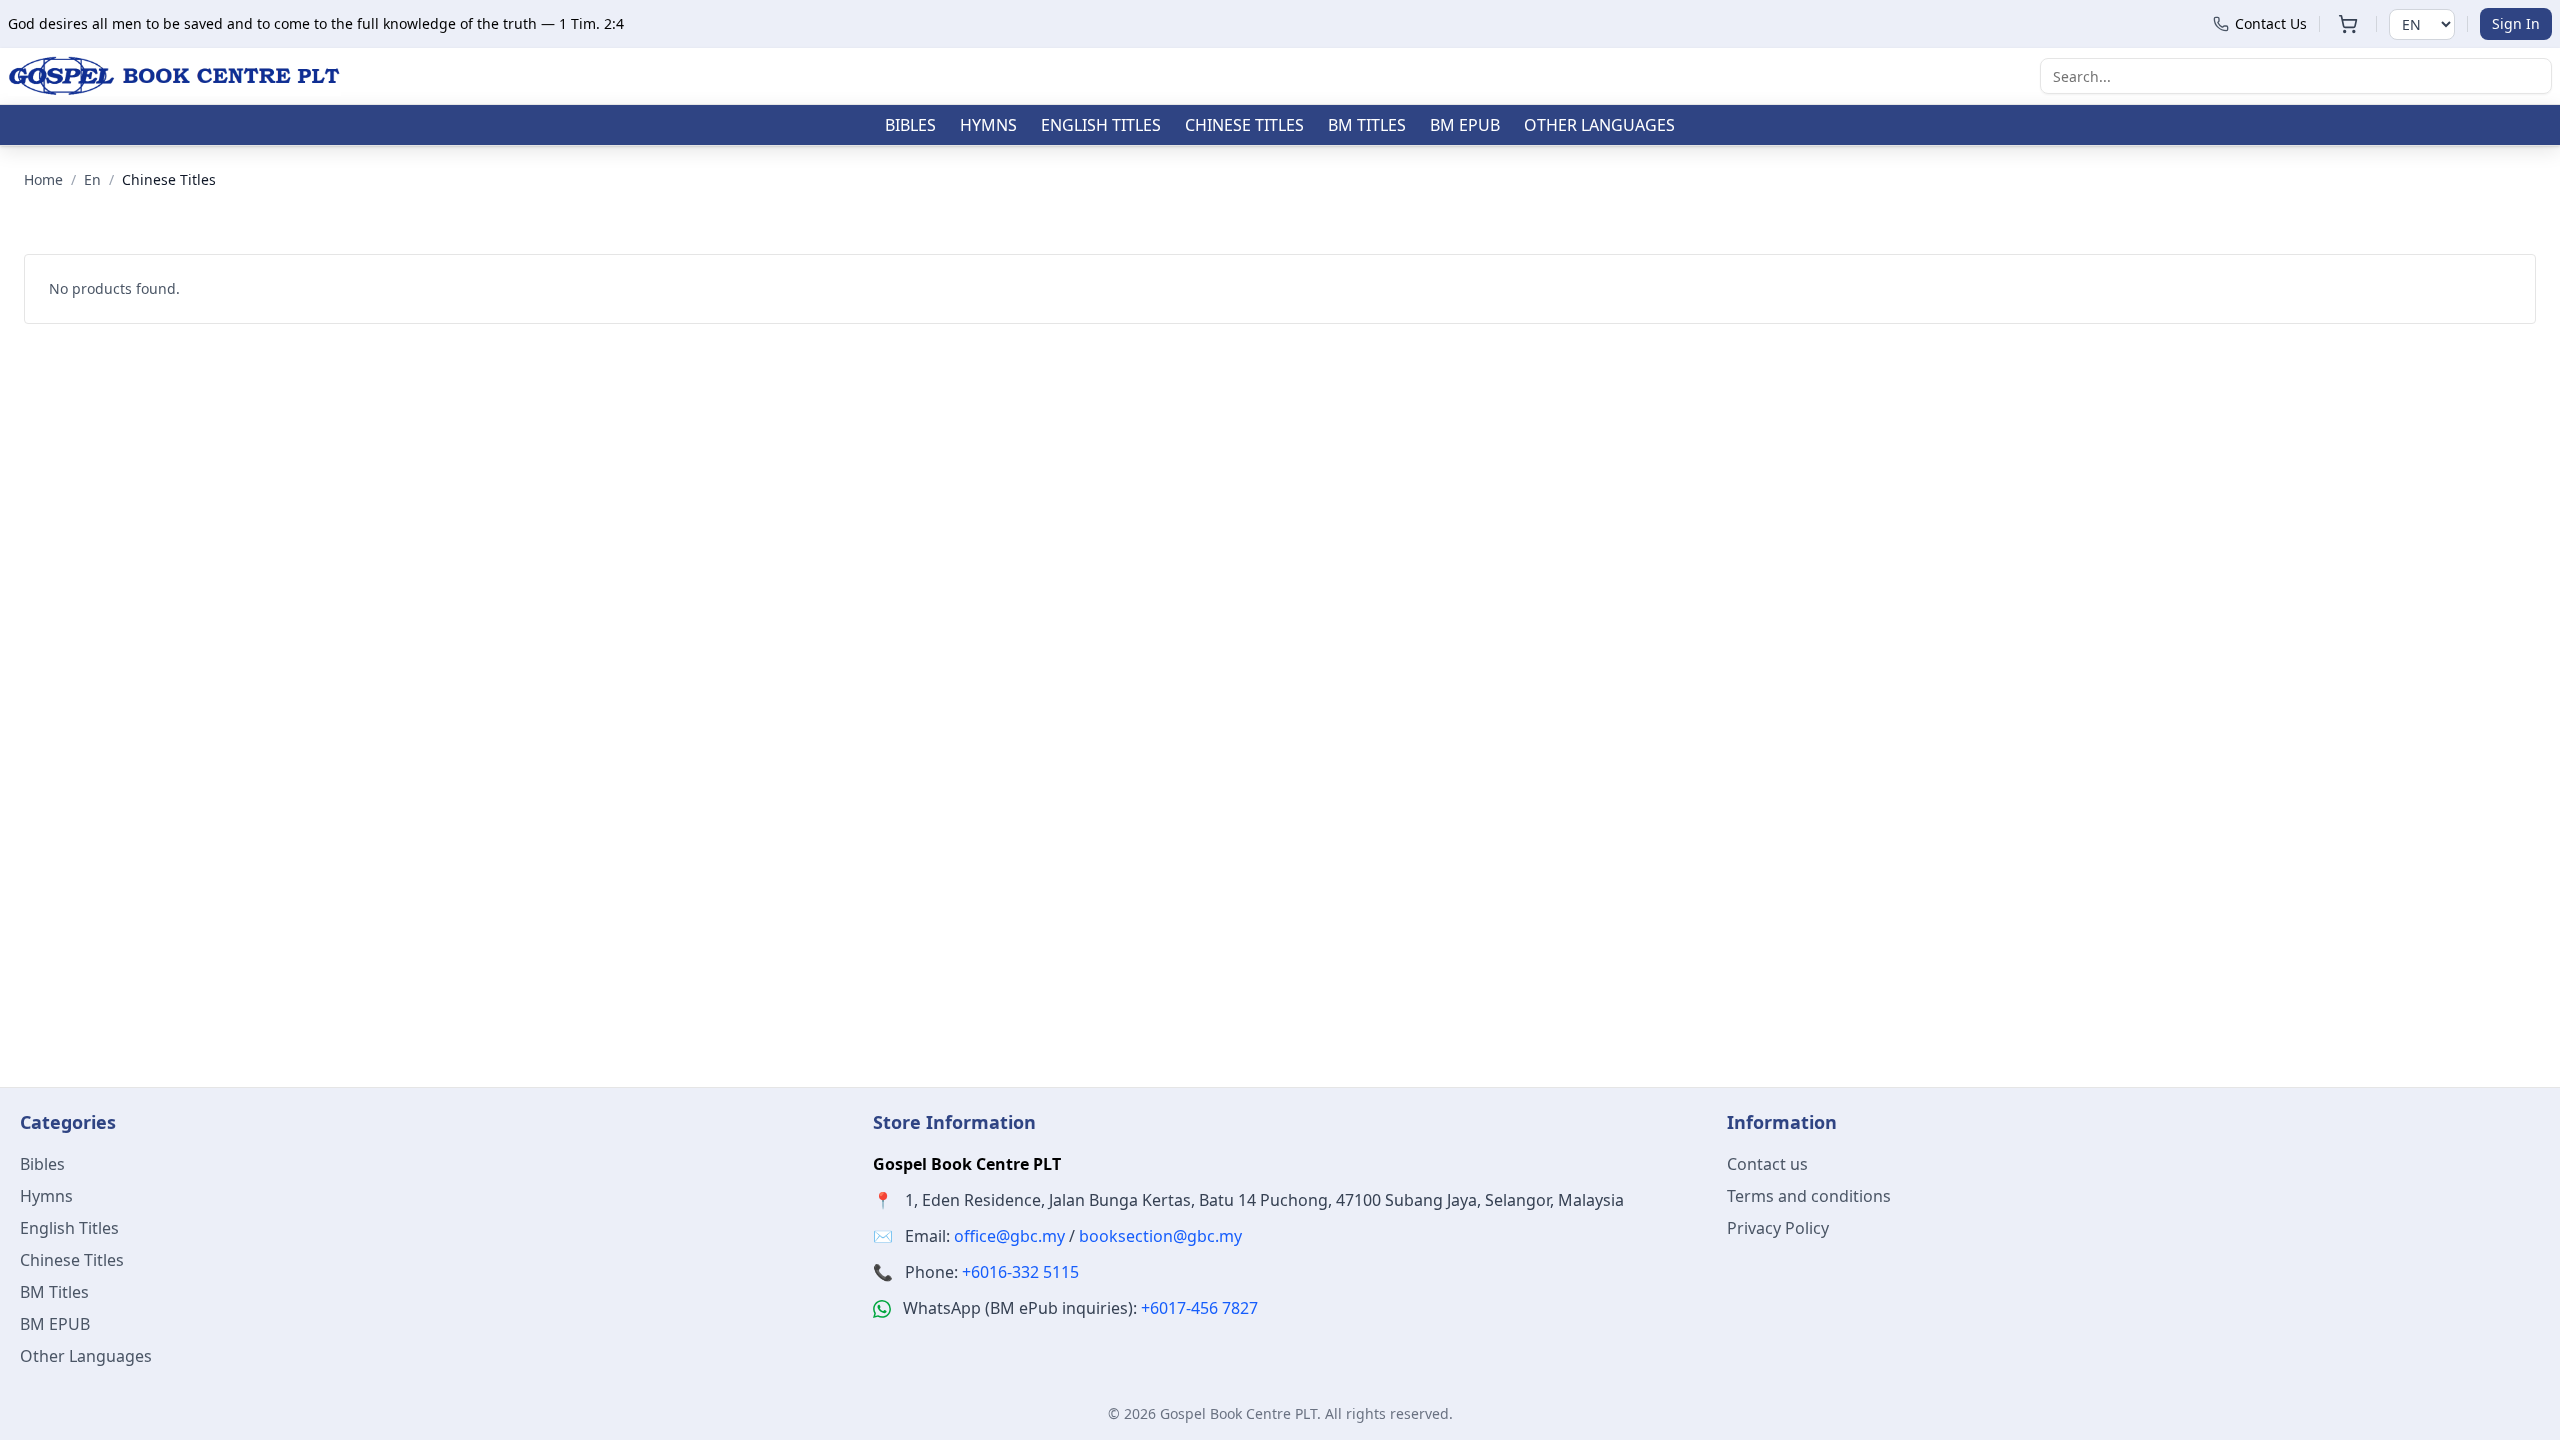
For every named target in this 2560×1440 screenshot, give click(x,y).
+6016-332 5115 (1020, 1272)
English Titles (1101, 125)
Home (43, 179)
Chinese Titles (1244, 125)
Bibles (910, 125)
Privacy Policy (1778, 1228)
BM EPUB (1465, 125)
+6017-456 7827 (1199, 1308)
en (92, 179)
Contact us (1767, 1164)
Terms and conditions (1809, 1196)
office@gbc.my (1009, 1236)
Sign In (2516, 23)
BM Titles (1367, 125)
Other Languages (1599, 125)
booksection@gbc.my (1160, 1236)
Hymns (988, 125)
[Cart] (2348, 24)
